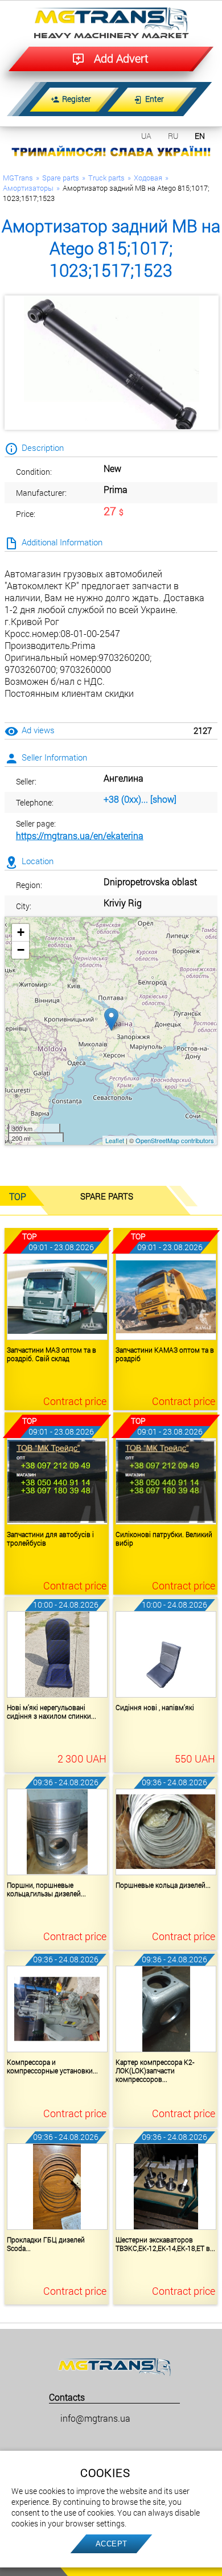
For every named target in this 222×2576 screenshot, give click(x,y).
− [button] (21, 950)
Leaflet (115, 1140)
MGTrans (18, 178)
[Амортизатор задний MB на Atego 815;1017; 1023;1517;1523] (112, 363)
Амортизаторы (28, 188)
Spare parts (61, 178)
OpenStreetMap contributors (175, 1140)
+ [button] (21, 932)
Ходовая (148, 178)
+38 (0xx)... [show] (140, 799)
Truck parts (106, 178)
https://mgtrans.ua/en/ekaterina (80, 835)
